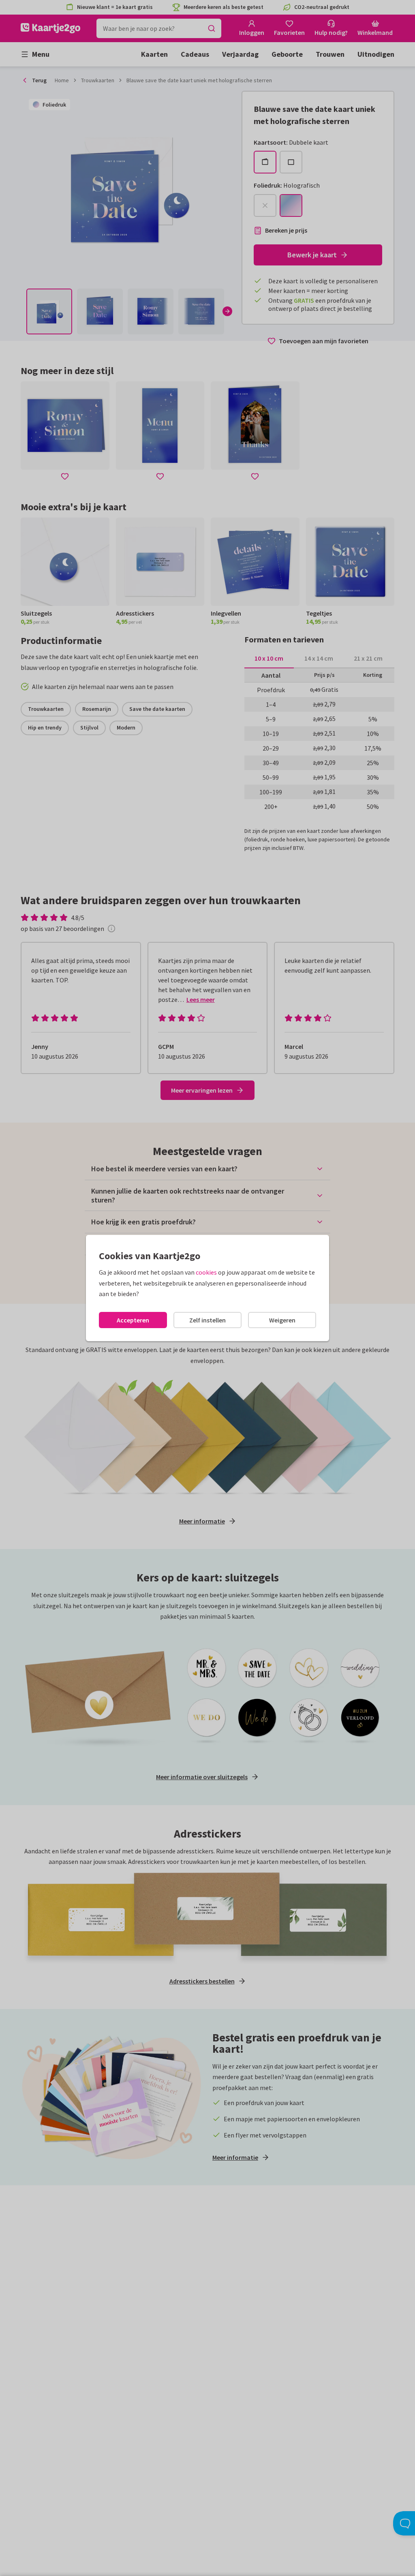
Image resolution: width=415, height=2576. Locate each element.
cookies (206, 1272)
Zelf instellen (207, 1320)
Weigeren (282, 1320)
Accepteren (133, 1320)
